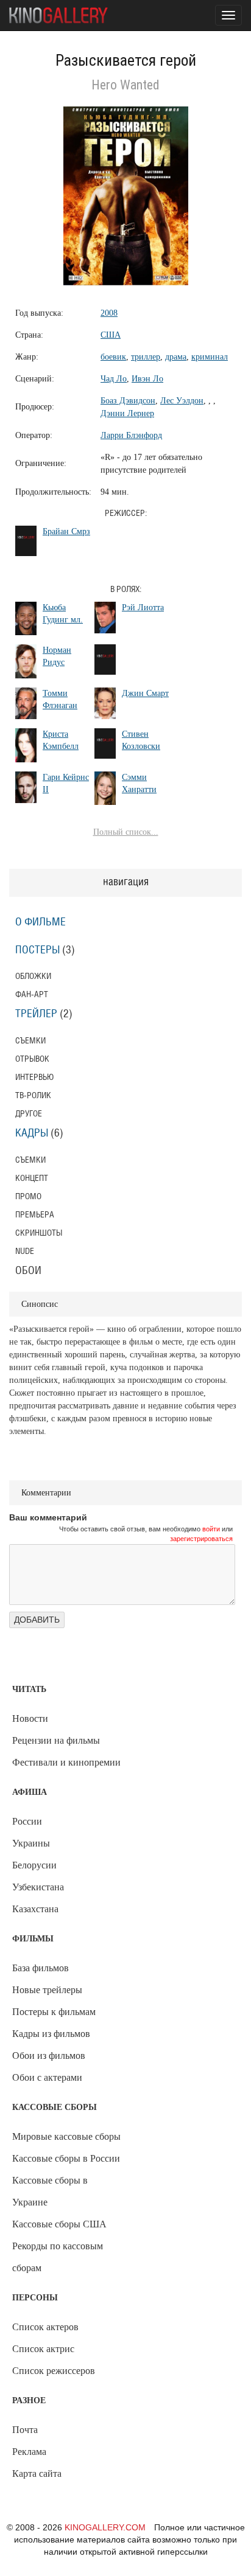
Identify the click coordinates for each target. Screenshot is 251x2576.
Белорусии (34, 1865)
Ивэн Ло (147, 379)
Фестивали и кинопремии (66, 1762)
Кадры (32, 1133)
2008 (109, 313)
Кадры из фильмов (51, 2034)
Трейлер (36, 1014)
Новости (30, 1718)
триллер (146, 357)
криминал (210, 357)
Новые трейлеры (47, 1990)
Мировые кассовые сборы (66, 2136)
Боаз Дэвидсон (128, 401)
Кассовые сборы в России (66, 2158)
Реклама (29, 2452)
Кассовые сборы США (59, 2224)
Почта (25, 2430)
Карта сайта (37, 2473)
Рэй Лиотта (143, 607)
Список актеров (45, 2327)
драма (176, 357)
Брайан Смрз (66, 531)
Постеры (37, 950)
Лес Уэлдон (182, 401)
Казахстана (35, 1909)
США (111, 335)
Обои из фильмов (49, 2056)
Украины (31, 1843)
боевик (113, 357)
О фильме (41, 922)
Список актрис (43, 2349)
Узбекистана (38, 1887)
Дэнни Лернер (127, 413)
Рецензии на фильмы (56, 1740)
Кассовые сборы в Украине (50, 2191)
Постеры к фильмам (54, 2012)
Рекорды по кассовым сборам (58, 2257)
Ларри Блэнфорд (131, 435)
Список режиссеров (54, 2371)
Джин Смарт (145, 693)
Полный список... (126, 832)
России (27, 1821)
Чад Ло (114, 379)
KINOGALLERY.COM (105, 2527)
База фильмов (41, 1968)
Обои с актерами (47, 2077)
